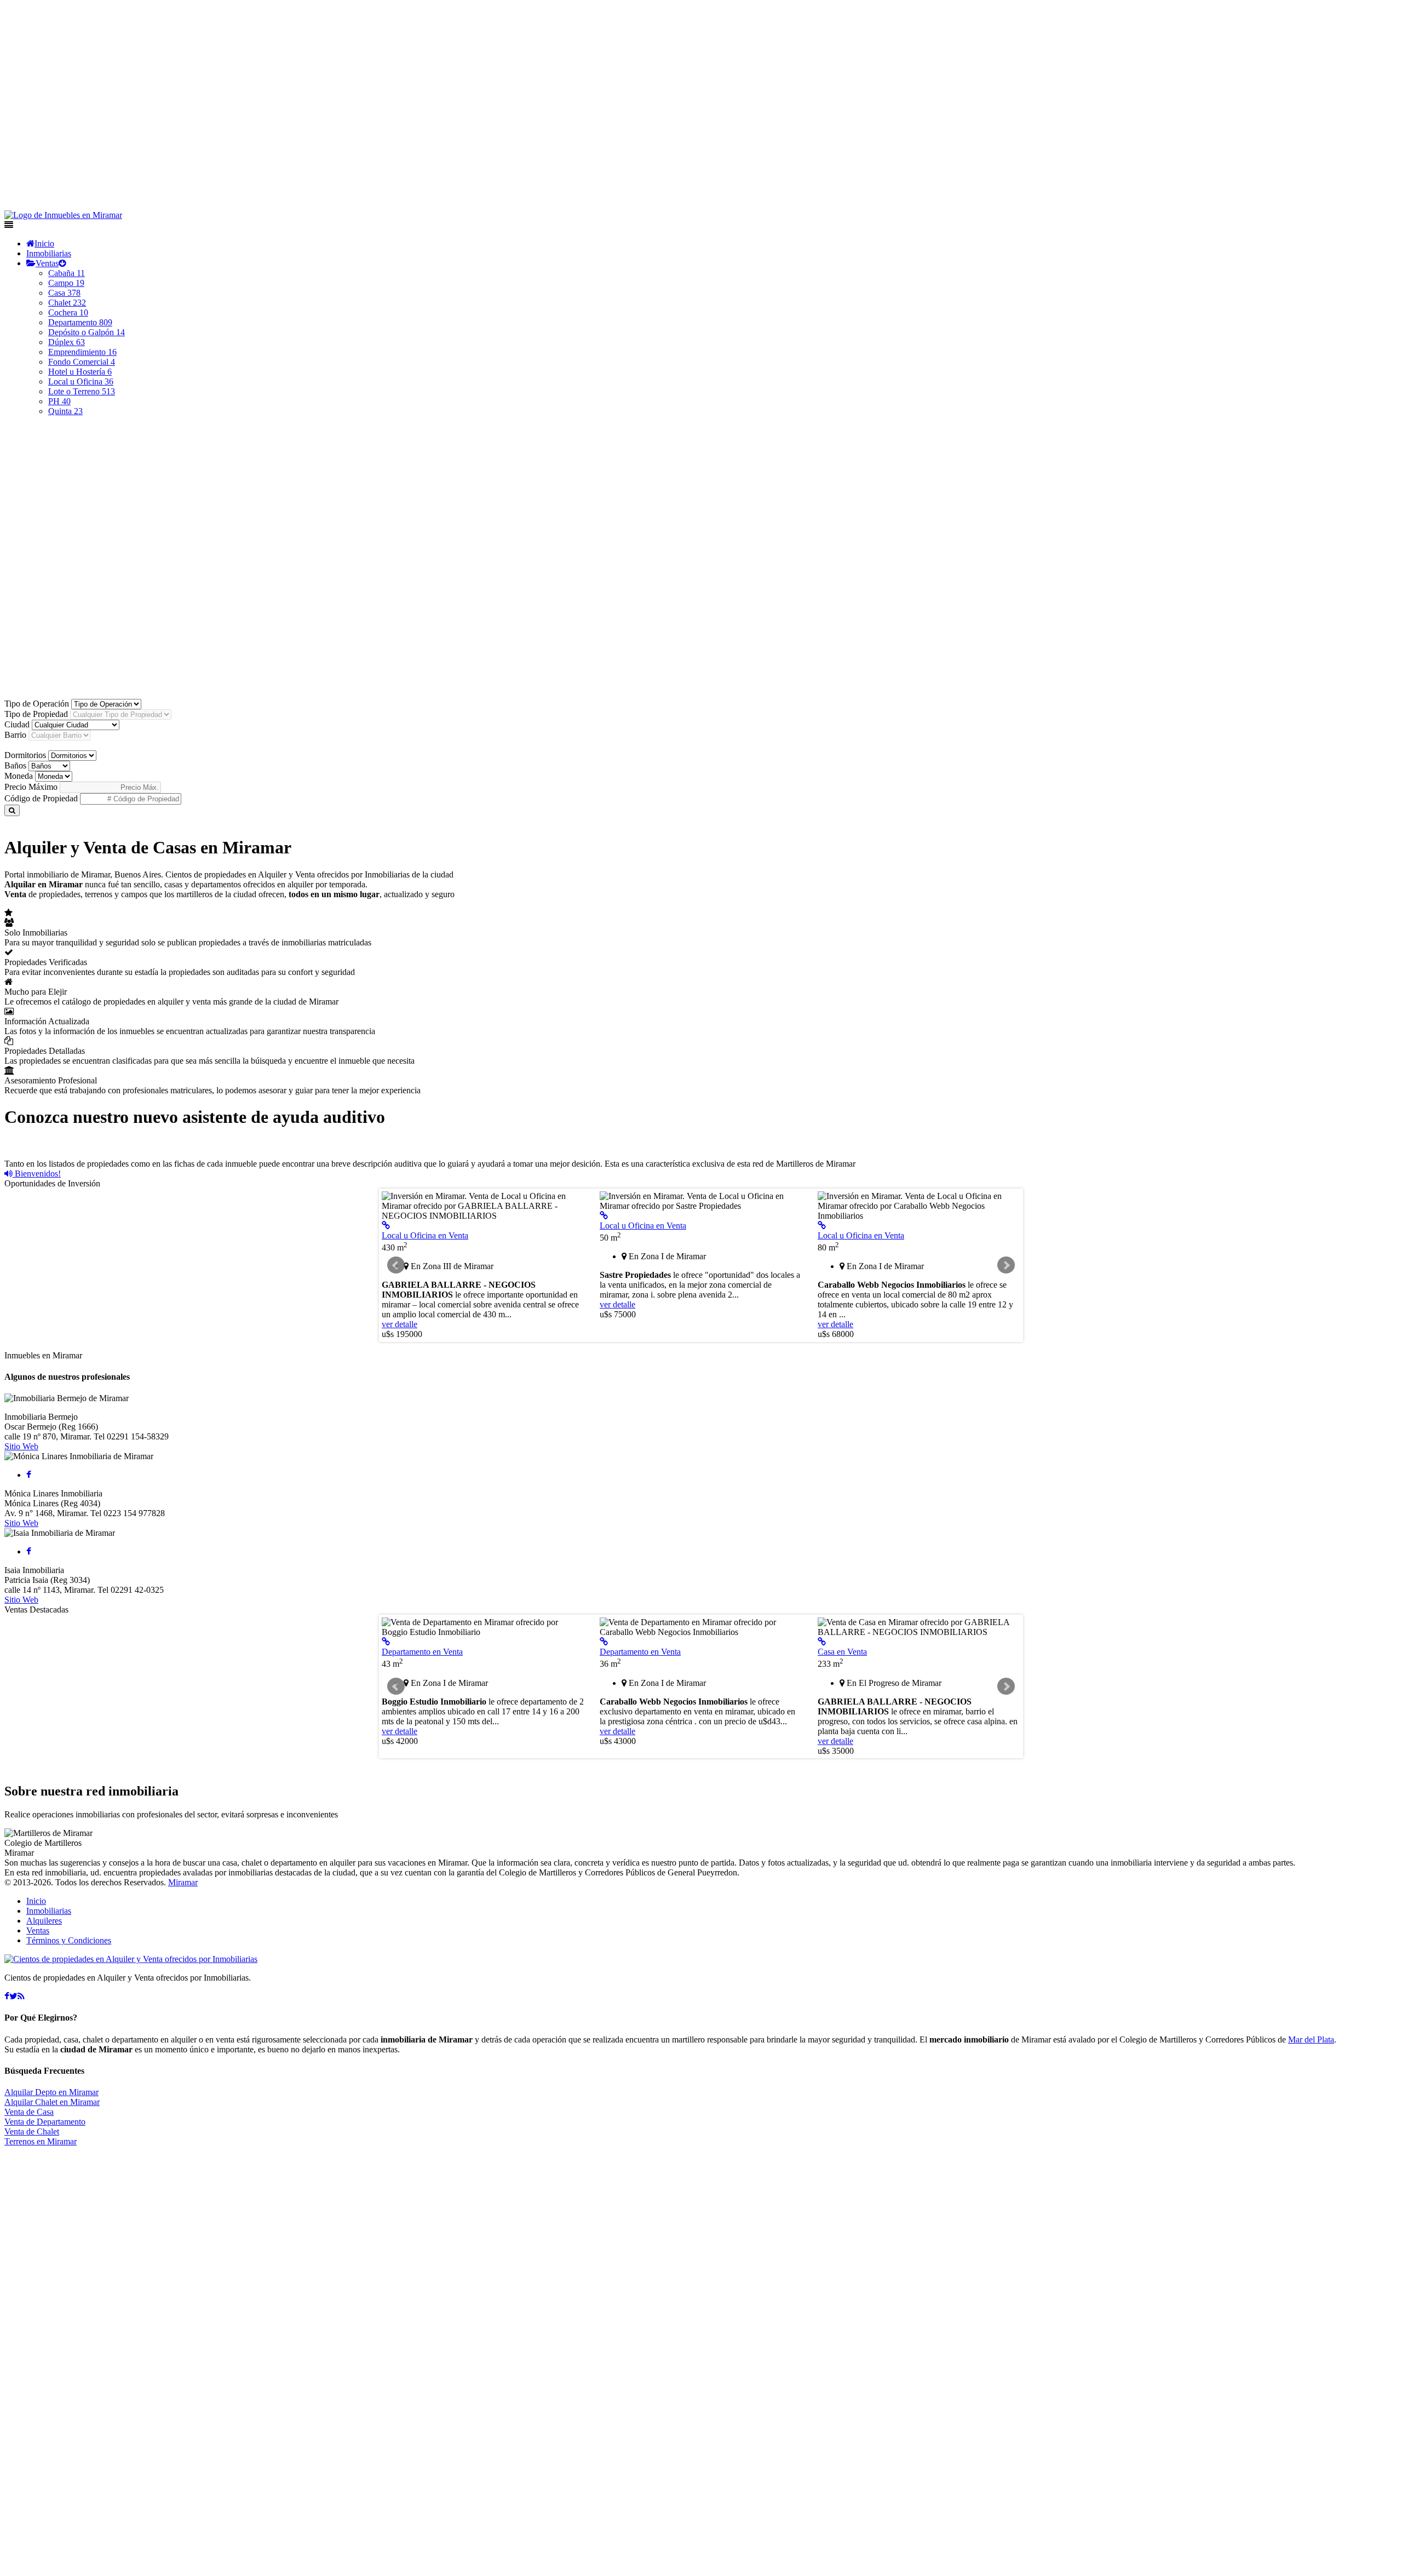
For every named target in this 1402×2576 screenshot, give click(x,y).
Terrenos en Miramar (41, 2141)
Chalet (67, 303)
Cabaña (67, 273)
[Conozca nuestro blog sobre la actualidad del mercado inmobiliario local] (21, 1996)
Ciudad (17, 724)
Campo (66, 283)
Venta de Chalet (32, 2132)
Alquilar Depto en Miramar (51, 2092)
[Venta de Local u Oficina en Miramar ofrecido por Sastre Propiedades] (604, 1216)
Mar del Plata (1311, 2039)
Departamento (80, 322)
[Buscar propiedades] (12, 810)
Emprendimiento (82, 352)
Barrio (15, 735)
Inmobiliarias (49, 253)
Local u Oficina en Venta (425, 1235)
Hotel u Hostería (80, 372)
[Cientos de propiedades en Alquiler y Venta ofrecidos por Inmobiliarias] (63, 215)
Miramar (183, 1882)
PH (59, 401)
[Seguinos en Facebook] (29, 1475)
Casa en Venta (842, 1652)
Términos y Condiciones (69, 1940)
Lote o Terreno (82, 391)
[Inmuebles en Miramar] (131, 1959)
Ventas (47, 263)
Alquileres (44, 1921)
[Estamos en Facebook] (7, 1996)
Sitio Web (21, 1446)
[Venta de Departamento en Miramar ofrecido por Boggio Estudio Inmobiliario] (386, 1642)
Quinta (65, 411)
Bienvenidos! (37, 1174)
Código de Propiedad (41, 798)
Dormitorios (25, 755)
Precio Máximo (31, 787)
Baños (15, 765)
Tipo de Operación (37, 704)
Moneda (19, 776)
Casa (64, 293)
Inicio (44, 243)
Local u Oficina (81, 381)
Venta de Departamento (45, 2122)
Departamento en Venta (422, 1652)
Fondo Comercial (82, 362)
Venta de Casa (29, 2112)
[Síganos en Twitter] (13, 1996)
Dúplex (67, 342)
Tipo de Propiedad (36, 714)
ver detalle (400, 1324)
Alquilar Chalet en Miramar (52, 2102)
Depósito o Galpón (87, 332)
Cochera (68, 312)
